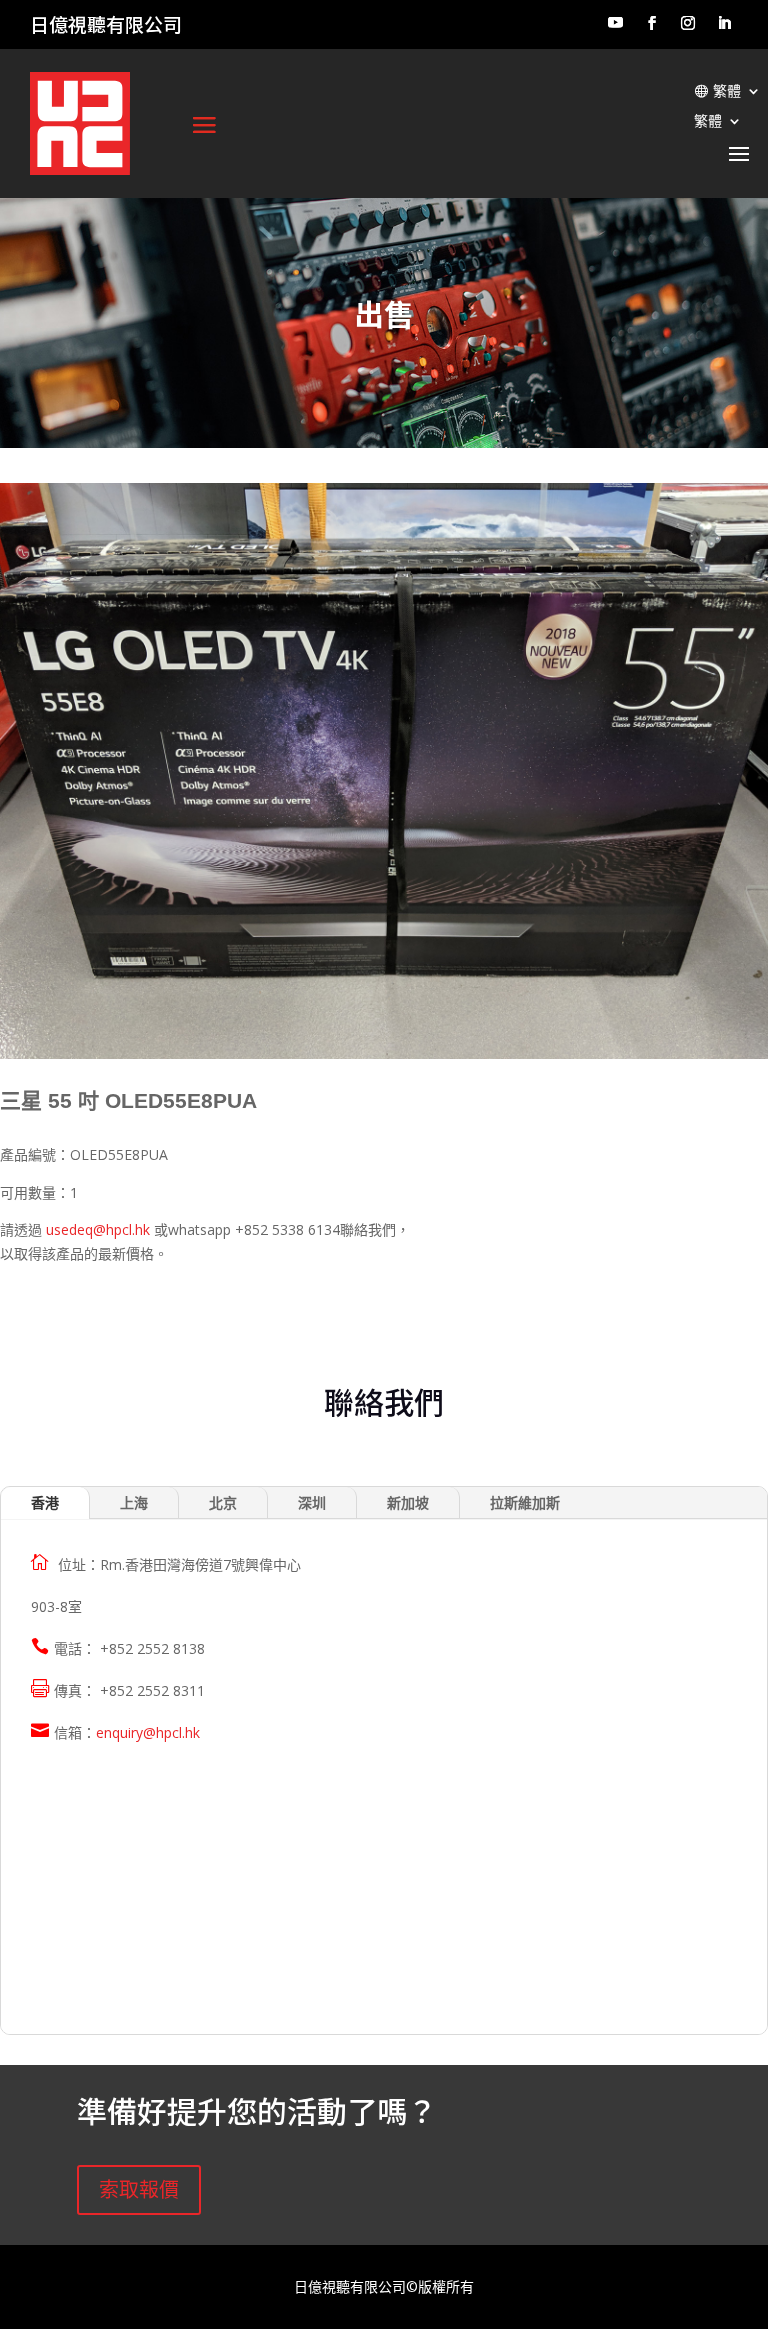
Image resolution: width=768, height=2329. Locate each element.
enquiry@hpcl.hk (148, 1732)
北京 (223, 1502)
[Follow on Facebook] (652, 23)
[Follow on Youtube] (615, 23)
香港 (45, 1502)
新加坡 (408, 1502)
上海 (134, 1502)
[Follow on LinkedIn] (724, 23)
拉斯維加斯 (525, 1502)
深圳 (312, 1502)
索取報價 (139, 2189)
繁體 (727, 92)
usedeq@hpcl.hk (98, 1229)
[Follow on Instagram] (688, 23)
